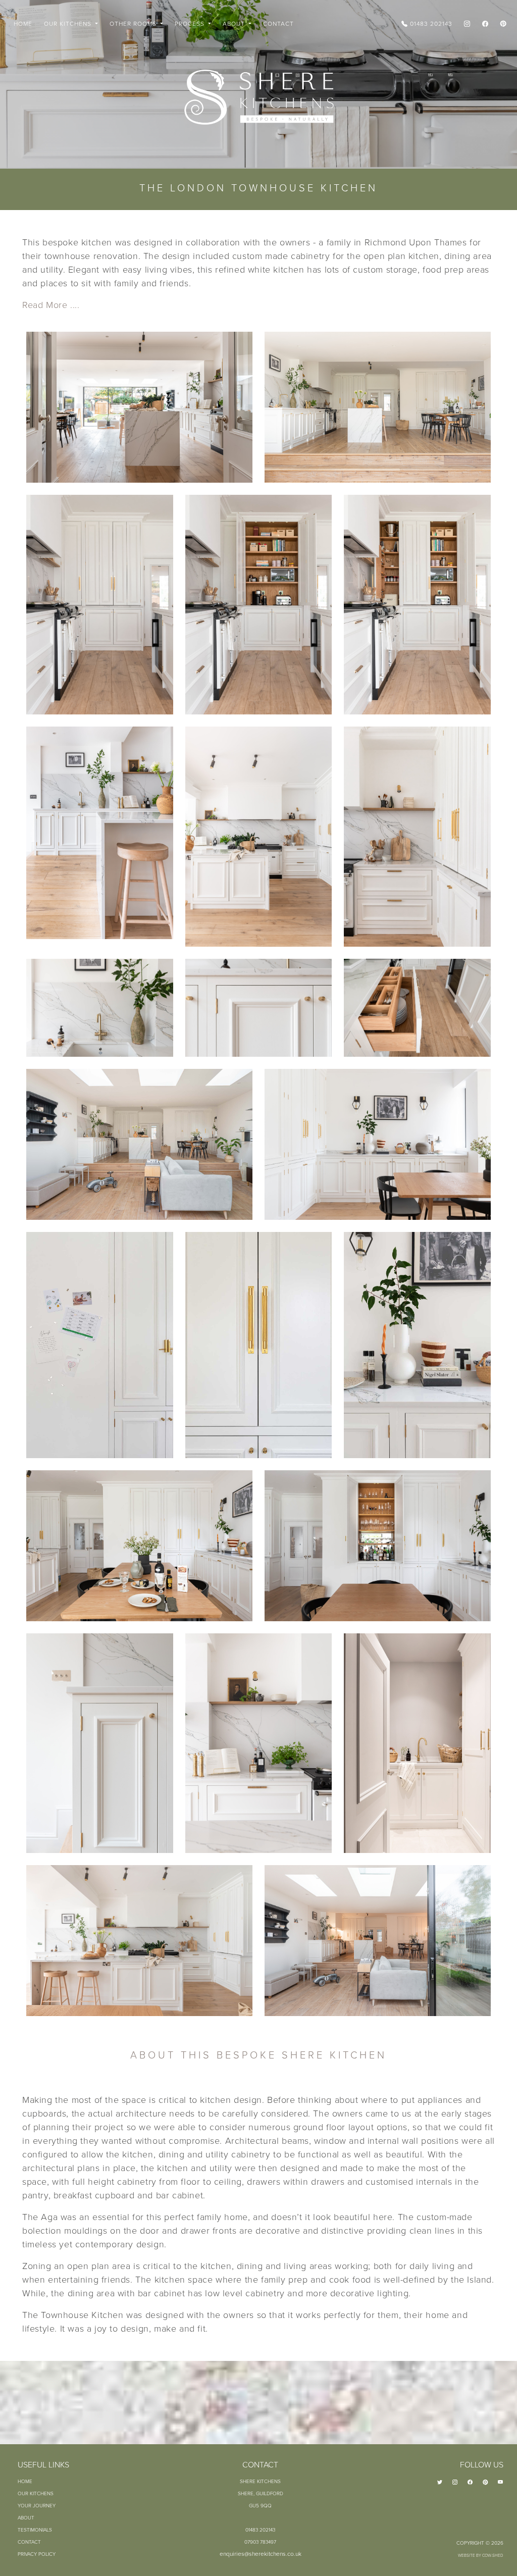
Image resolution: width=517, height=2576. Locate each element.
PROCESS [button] (191, 23)
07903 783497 (260, 2542)
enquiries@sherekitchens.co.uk (261, 2554)
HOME (23, 23)
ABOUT (26, 2517)
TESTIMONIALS (35, 2530)
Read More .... (51, 304)
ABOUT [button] (235, 23)
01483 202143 (430, 23)
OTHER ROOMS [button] (134, 23)
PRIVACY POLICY (37, 2554)
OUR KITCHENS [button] (69, 23)
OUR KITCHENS (36, 2493)
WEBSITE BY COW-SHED (481, 2555)
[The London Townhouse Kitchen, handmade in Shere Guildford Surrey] (139, 407)
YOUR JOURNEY (37, 2505)
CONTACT (278, 23)
